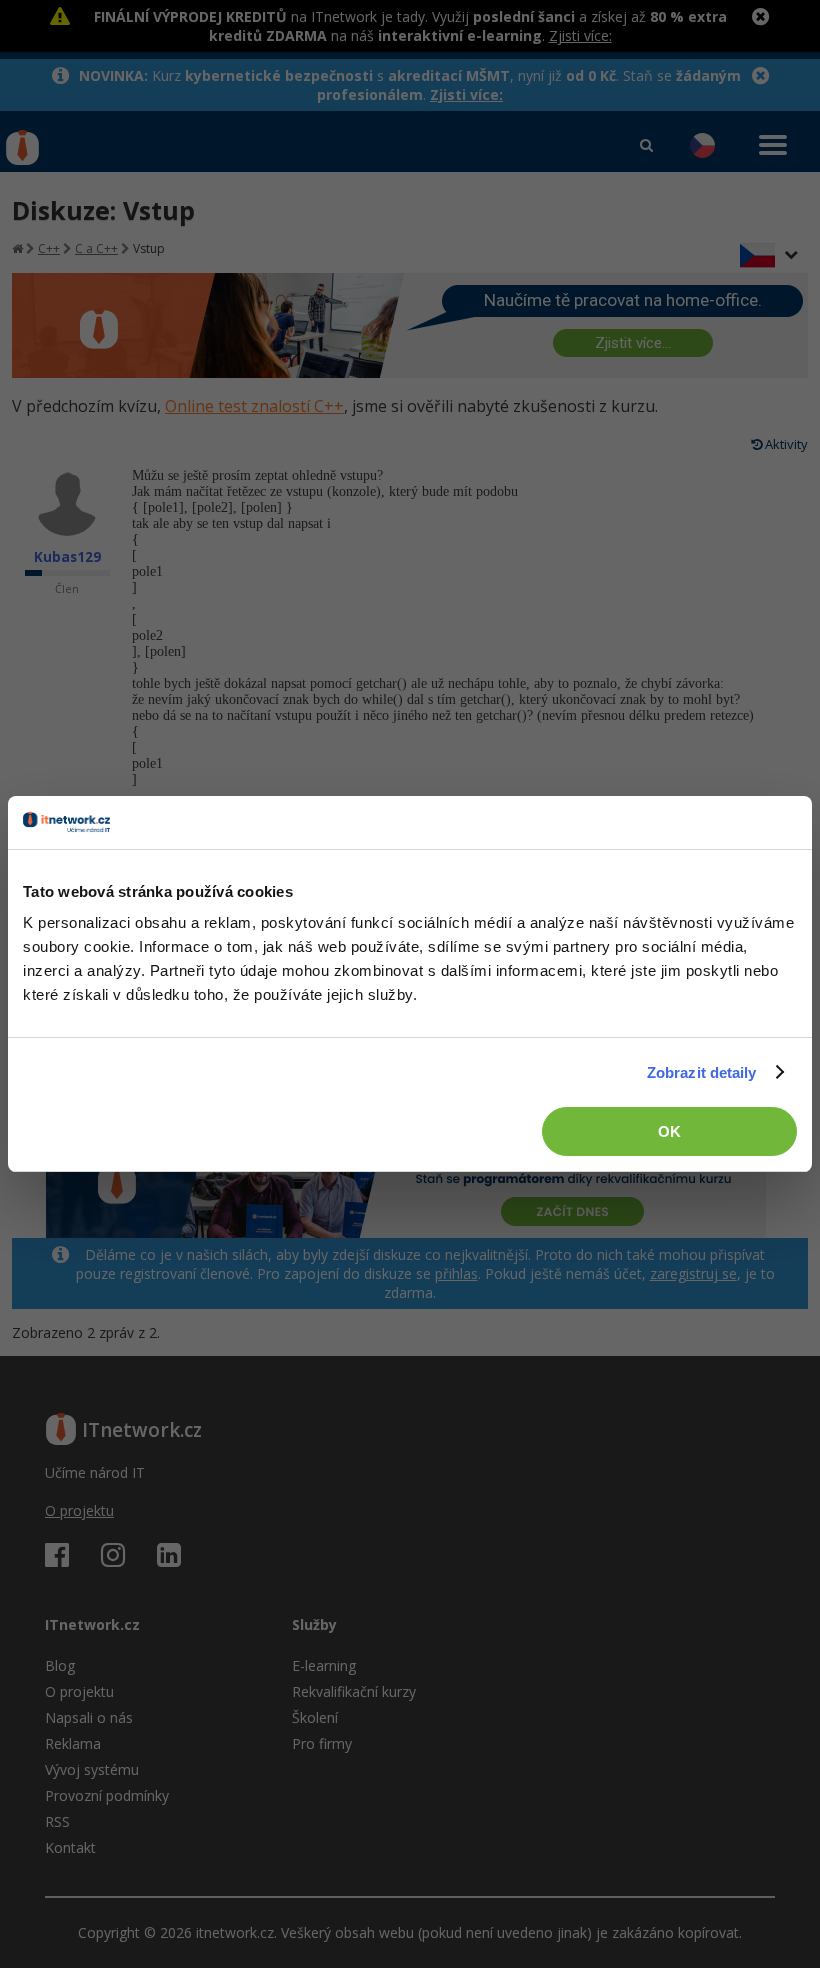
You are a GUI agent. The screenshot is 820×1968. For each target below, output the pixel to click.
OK (669, 1131)
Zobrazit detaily (702, 1072)
